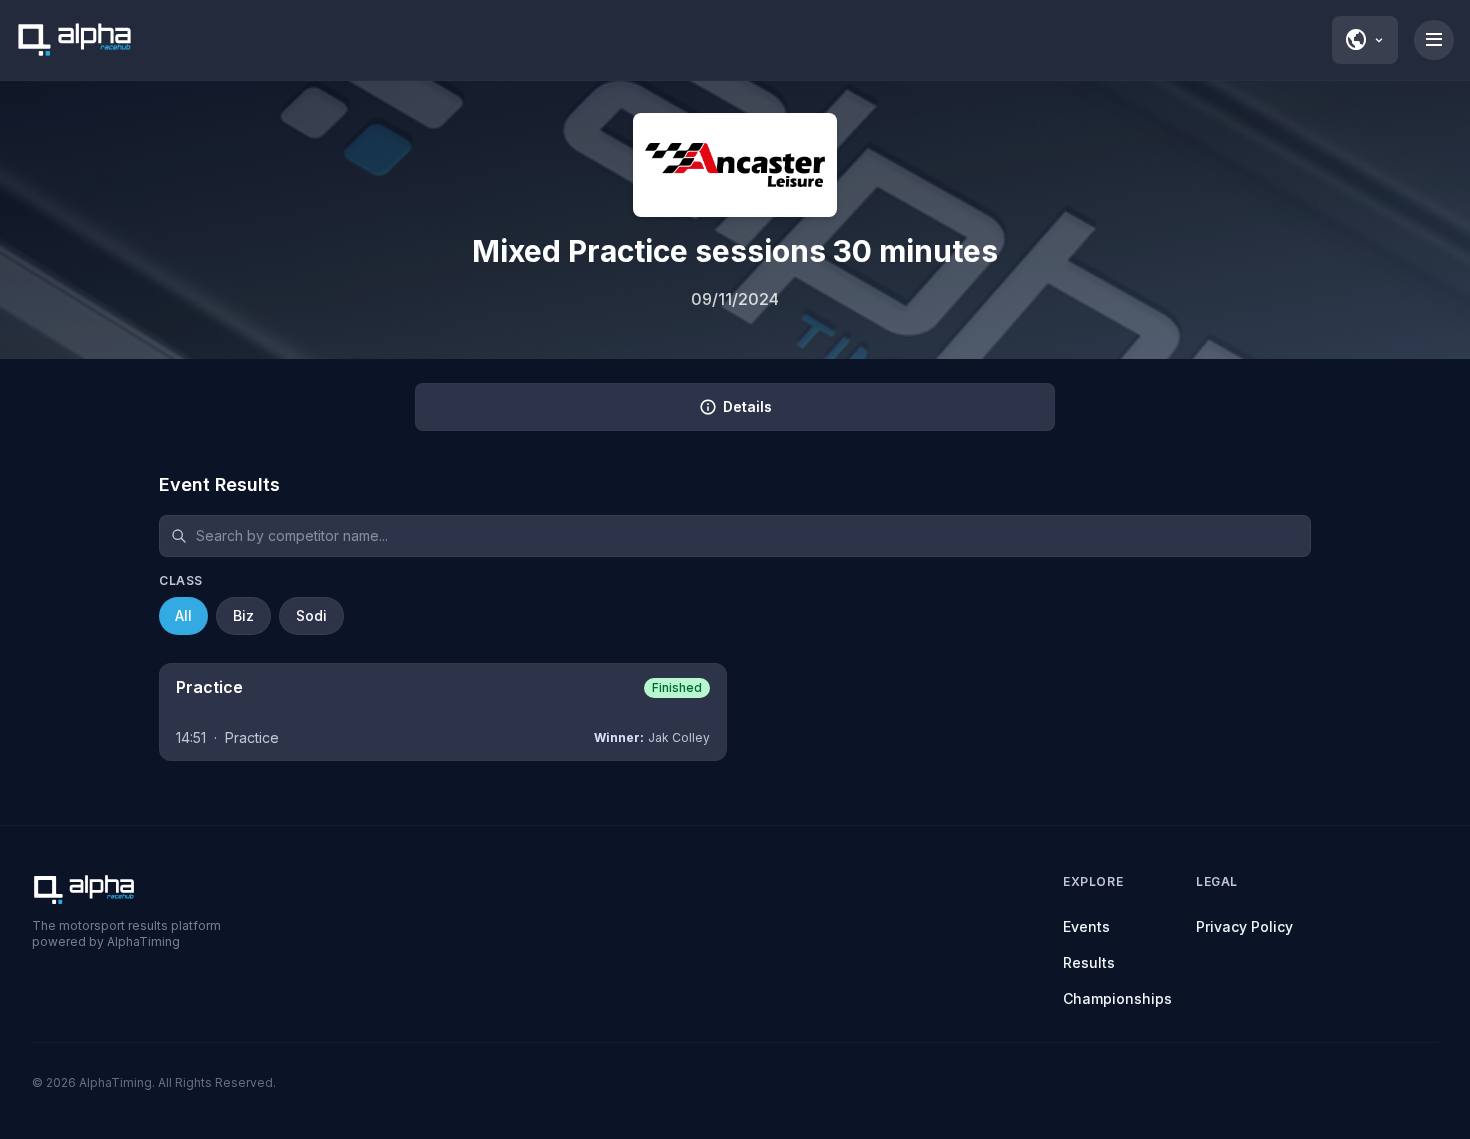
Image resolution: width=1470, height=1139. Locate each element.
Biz (243, 615)
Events (1086, 926)
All (183, 615)
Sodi (311, 615)
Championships (1117, 998)
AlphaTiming (115, 1082)
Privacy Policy (1244, 926)
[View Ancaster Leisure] (735, 165)
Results (1089, 962)
